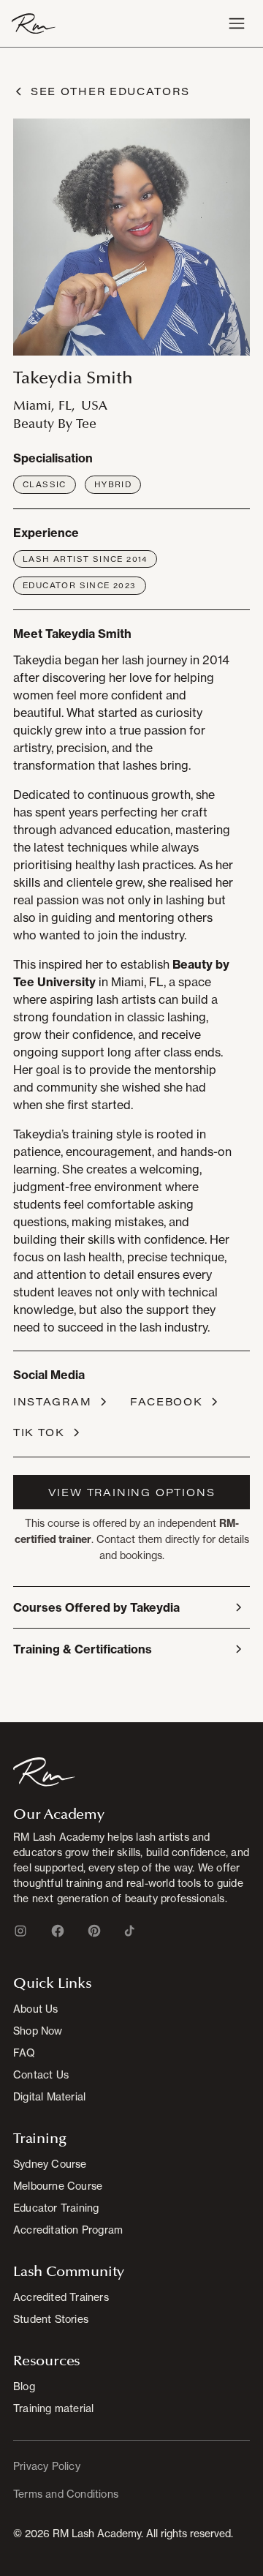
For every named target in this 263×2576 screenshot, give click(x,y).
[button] (237, 23)
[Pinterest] (94, 1931)
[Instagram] (20, 1931)
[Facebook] (58, 1931)
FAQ (24, 2053)
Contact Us (41, 2074)
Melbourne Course (58, 2186)
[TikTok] (129, 1931)
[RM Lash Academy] (44, 1771)
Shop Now (38, 2031)
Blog (24, 2386)
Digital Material (49, 2096)
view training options (132, 1492)
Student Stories (51, 2319)
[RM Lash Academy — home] (34, 23)
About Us (36, 2009)
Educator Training (56, 2208)
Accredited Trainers (61, 2297)
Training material (53, 2408)
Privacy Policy (47, 2466)
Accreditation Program (68, 2230)
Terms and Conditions (66, 2494)
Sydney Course (50, 2164)
